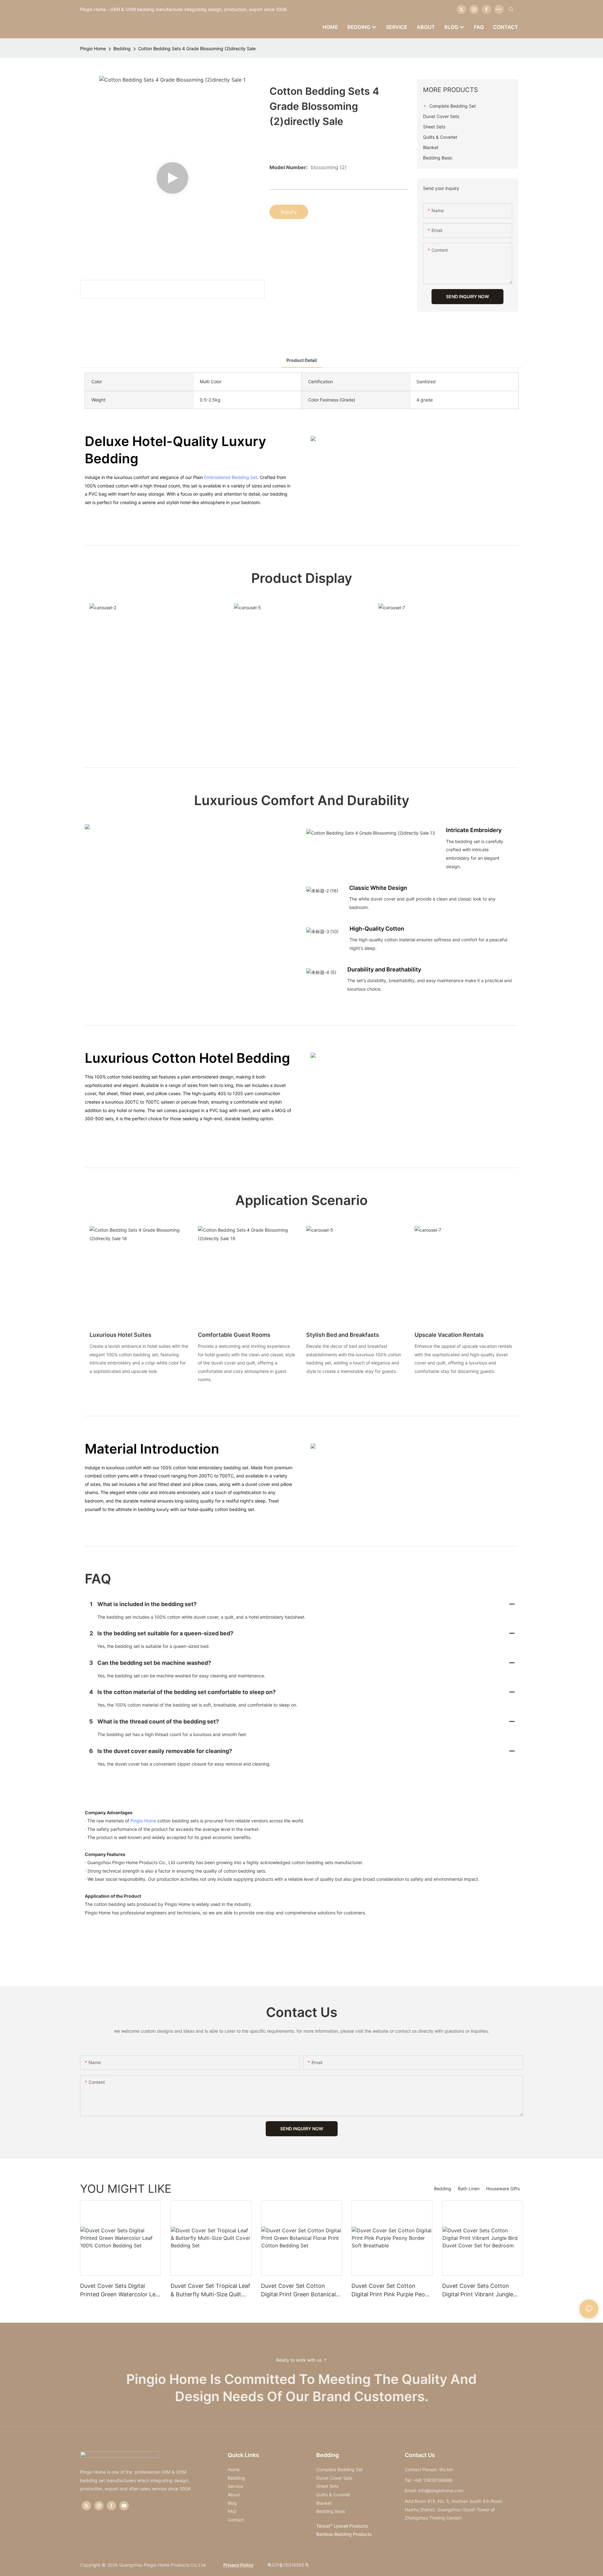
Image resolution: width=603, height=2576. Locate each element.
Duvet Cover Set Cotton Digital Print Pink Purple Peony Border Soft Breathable (391, 2291)
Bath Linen (469, 2189)
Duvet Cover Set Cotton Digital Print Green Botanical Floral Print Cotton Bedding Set (298, 2291)
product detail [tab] (302, 360)
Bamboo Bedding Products (344, 2534)
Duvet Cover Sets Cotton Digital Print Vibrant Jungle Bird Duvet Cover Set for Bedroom (478, 2291)
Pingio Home (93, 48)
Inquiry (289, 212)
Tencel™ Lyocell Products (342, 2526)
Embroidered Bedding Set (231, 477)
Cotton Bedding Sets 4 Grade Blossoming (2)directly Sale (197, 48)
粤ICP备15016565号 (288, 2565)
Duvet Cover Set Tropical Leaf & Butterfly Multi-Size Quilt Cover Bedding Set (210, 2291)
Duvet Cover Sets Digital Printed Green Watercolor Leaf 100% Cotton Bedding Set (120, 2291)
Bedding (122, 48)
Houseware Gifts (503, 2189)
